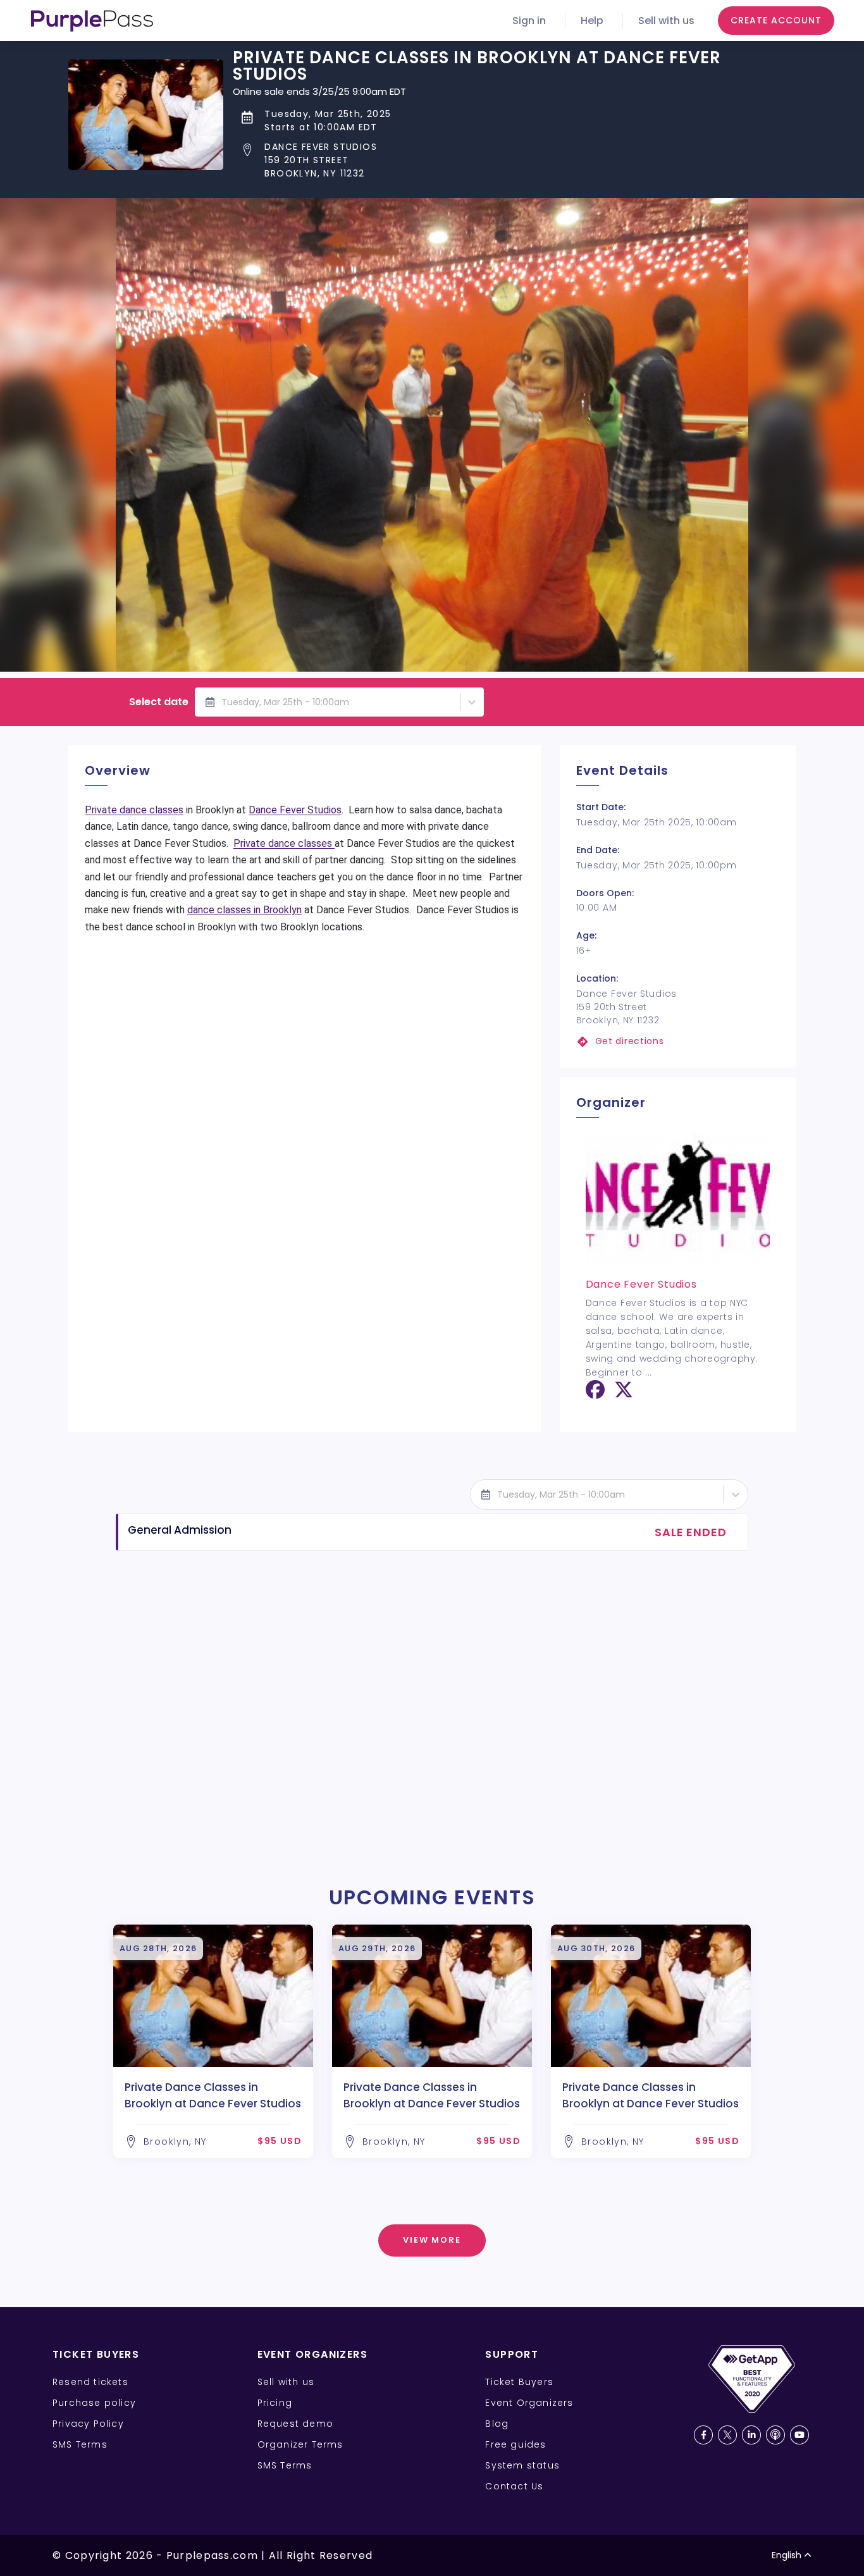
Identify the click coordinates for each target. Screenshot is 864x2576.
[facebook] (595, 1394)
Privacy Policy (88, 2424)
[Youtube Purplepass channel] (799, 2435)
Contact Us (514, 2486)
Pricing (275, 2403)
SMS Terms (80, 2444)
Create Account (776, 20)
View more (432, 2240)
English (787, 2555)
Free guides (515, 2444)
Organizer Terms (300, 2444)
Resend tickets (90, 2382)
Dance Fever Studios (295, 810)
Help (592, 21)
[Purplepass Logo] (92, 21)
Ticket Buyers (519, 2382)
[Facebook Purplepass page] (703, 2435)
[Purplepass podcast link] (775, 2435)
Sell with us (666, 21)
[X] (624, 1394)
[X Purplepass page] (727, 2435)
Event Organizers (529, 2403)
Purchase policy (94, 2403)
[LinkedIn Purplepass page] (751, 2435)
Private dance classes (134, 810)
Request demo (295, 2424)
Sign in (529, 21)
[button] (514, 160)
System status (522, 2465)
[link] (678, 1041)
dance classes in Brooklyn (244, 910)
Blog (497, 2424)
